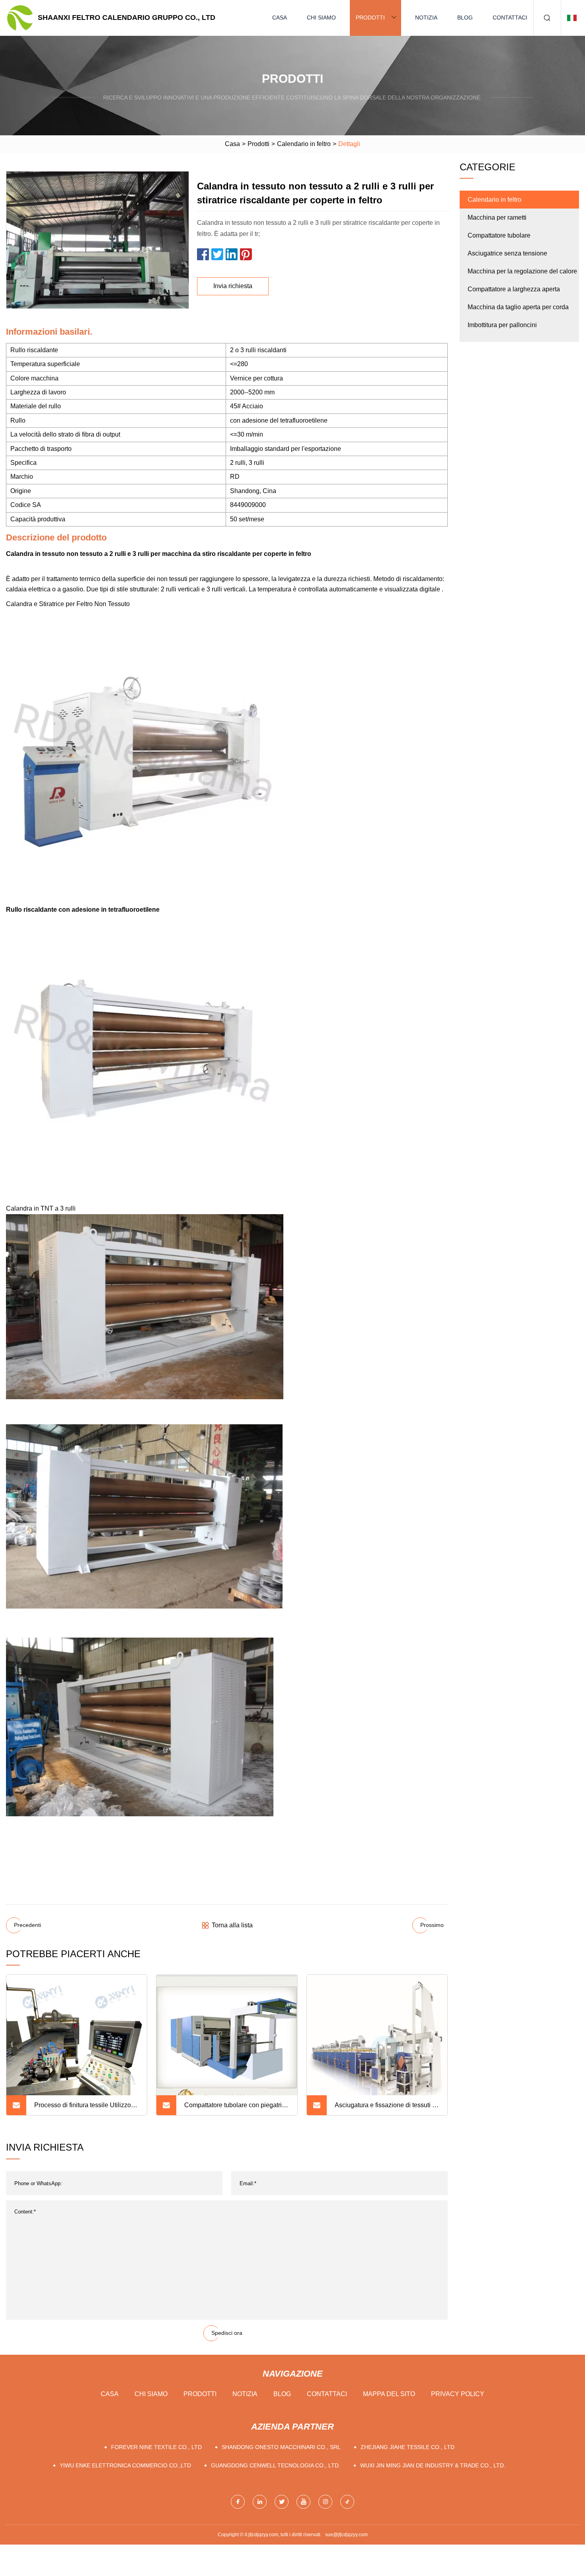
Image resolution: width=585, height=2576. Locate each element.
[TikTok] (347, 2502)
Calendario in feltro (304, 144)
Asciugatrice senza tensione (507, 253)
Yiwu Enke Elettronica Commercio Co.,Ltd (125, 2465)
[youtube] (303, 2502)
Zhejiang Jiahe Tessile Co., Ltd (408, 2447)
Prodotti (370, 18)
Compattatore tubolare (499, 235)
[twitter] (282, 2502)
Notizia (426, 18)
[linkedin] (260, 2502)
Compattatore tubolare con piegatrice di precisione (236, 2108)
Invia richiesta (233, 286)
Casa (280, 18)
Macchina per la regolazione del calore (522, 271)
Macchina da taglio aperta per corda (518, 307)
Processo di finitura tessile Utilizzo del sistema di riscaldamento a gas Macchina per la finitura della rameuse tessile (83, 2108)
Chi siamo (321, 18)
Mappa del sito (389, 2394)
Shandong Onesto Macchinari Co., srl (281, 2447)
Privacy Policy (458, 2394)
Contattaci (510, 18)
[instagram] (325, 2502)
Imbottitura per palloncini (502, 325)
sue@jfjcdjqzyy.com (346, 2535)
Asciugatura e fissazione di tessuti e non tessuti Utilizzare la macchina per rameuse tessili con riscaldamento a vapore (385, 2108)
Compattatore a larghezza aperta (514, 289)
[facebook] (238, 2502)
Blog (465, 18)
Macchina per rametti (497, 217)
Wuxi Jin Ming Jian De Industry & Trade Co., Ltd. (433, 2465)
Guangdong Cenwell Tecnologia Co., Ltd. (276, 2465)
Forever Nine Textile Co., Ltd (156, 2447)
